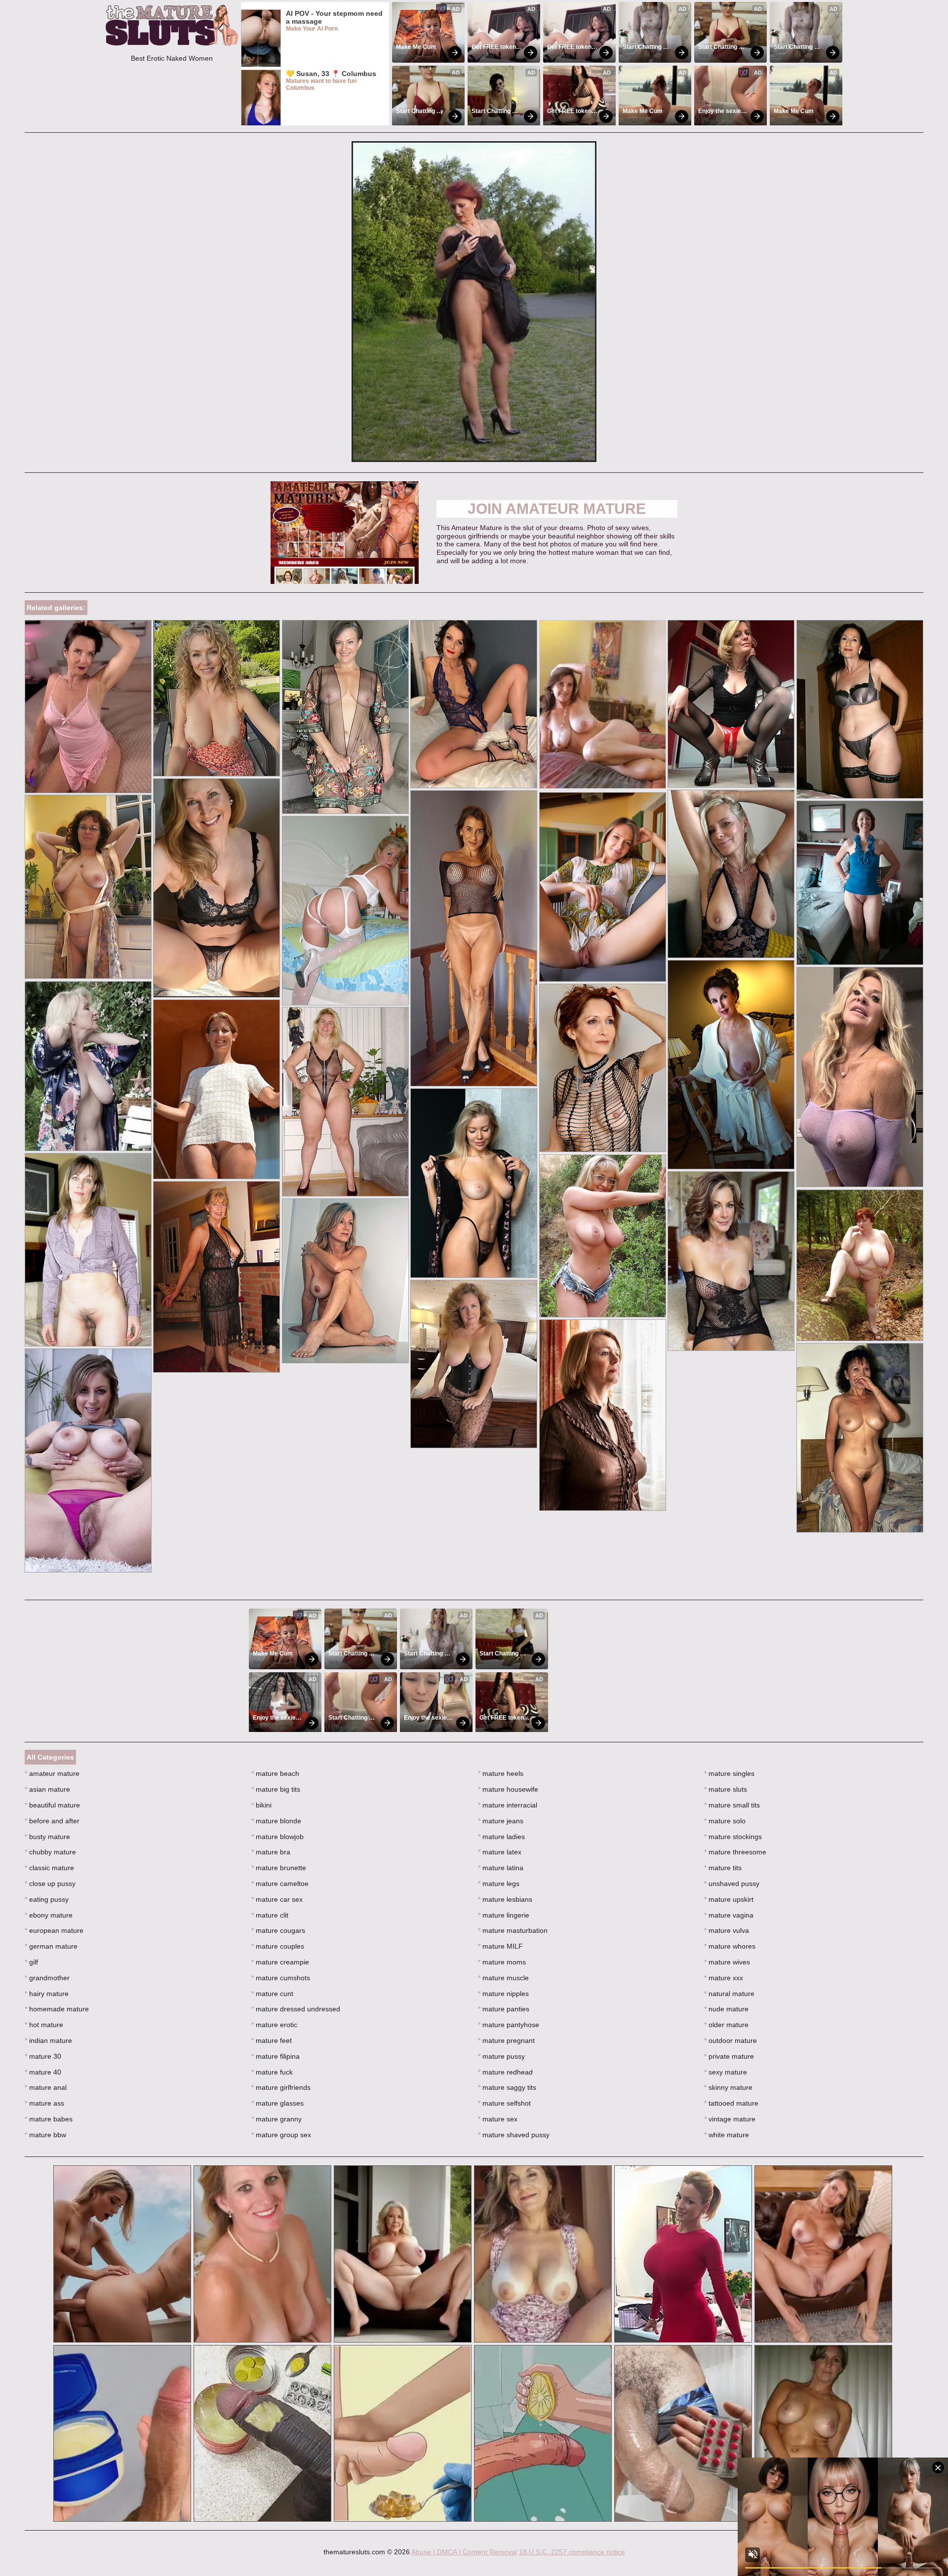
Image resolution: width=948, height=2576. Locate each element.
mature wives (727, 1962)
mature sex (498, 2119)
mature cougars (278, 1930)
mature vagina (729, 1915)
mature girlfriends (281, 2087)
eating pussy (47, 1899)
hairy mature (47, 1994)
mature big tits (276, 1789)
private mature (729, 2056)
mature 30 (43, 2056)
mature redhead (505, 2072)
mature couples (278, 1946)
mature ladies (501, 1837)
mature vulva (727, 1930)
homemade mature (57, 2009)
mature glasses (277, 2103)
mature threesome (735, 1852)
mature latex (500, 1852)
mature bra (271, 1852)
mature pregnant (506, 2040)
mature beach (275, 1773)
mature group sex (281, 2135)
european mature (54, 1930)
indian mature (48, 2040)
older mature (726, 2025)
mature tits (723, 1868)
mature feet (272, 2040)
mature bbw (45, 2135)
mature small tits (732, 1805)
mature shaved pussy (514, 2135)
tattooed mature (731, 2103)
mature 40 (43, 2072)
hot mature (44, 2025)
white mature (727, 2135)
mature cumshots (281, 1978)
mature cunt (272, 1994)
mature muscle (503, 1978)
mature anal (46, 2087)
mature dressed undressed (296, 2009)
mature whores (730, 1946)
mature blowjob (277, 1837)
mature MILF (500, 1946)
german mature (51, 1946)
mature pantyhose (509, 2025)
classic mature (49, 1868)
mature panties (504, 2009)
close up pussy (50, 1884)
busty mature (47, 1837)
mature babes (49, 2119)
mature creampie (280, 1962)
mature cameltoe (280, 1884)
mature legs (499, 1884)
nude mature (726, 2009)
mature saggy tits (507, 2087)
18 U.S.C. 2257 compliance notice (572, 2552)
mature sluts (726, 1789)
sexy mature (726, 2072)
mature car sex (277, 1899)
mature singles (729, 1773)
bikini (261, 1805)
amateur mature (52, 1773)
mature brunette (279, 1868)
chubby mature (50, 1852)
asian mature (47, 1789)
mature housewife (508, 1789)
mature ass (44, 2103)
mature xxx (724, 1978)
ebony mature (49, 1915)
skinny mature (728, 2087)
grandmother (47, 1978)
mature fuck (272, 2072)
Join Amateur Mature (557, 509)
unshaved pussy (732, 1884)
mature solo (725, 1821)
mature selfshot (504, 2103)
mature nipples (503, 1994)
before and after (52, 1821)
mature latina (501, 1868)
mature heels (501, 1773)
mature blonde (276, 1821)
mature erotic (274, 2025)
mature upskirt (729, 1899)
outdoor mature (731, 2040)
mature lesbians (505, 1899)
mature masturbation (513, 1930)
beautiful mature (52, 1805)
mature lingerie (504, 1915)
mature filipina (276, 2056)
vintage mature (730, 2119)
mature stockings (733, 1837)
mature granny (276, 2119)
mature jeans (501, 1821)
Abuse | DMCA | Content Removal (464, 2552)
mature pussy (501, 2056)
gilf (31, 1962)
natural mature (729, 1994)
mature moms (502, 1962)
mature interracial (508, 1805)
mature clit (270, 1915)
